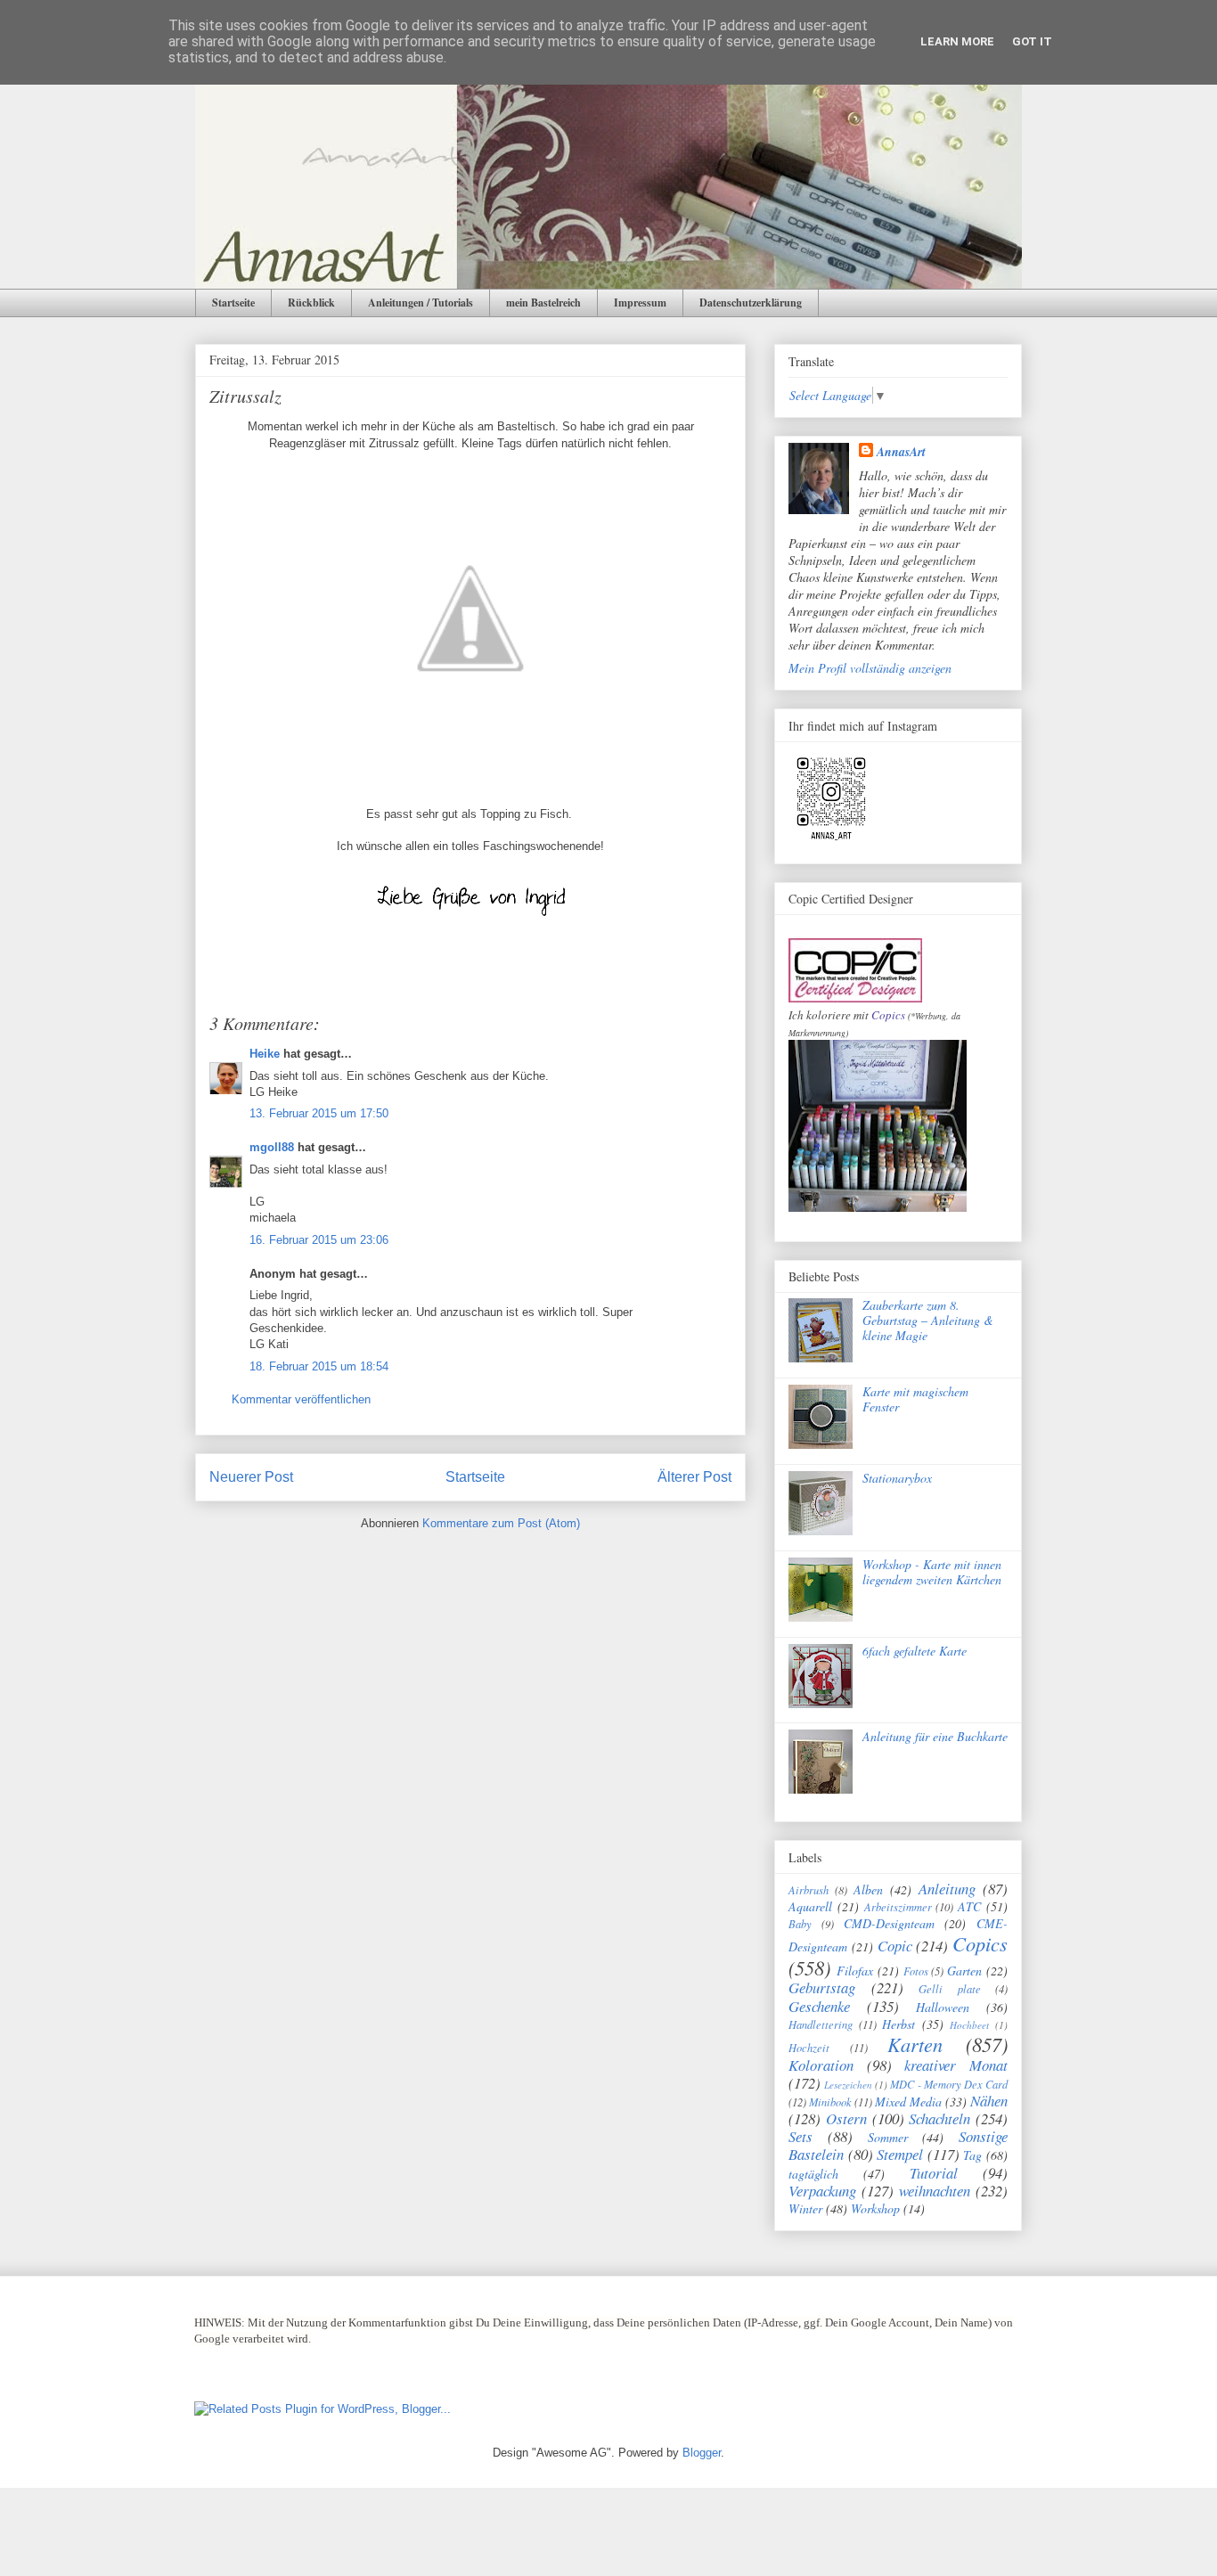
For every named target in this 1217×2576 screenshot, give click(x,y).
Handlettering (821, 2024)
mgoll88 (272, 1147)
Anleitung (947, 1889)
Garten (964, 1971)
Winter (805, 2208)
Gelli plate (950, 1989)
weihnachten (935, 2191)
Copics (888, 1015)
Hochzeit (809, 2048)
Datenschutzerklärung (751, 303)
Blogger (702, 2453)
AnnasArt (901, 452)
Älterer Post (694, 1477)
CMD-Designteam (889, 1923)
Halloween (943, 2007)
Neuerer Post (251, 1477)
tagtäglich (813, 2174)
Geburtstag (822, 1987)
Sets (800, 2136)
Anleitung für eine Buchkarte (935, 1736)
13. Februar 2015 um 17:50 (319, 1113)
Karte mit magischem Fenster (915, 1399)
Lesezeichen (848, 2085)
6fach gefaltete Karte (915, 1651)
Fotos (916, 1971)
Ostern (846, 2118)
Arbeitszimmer (898, 1907)
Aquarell (810, 1906)
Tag (972, 2155)
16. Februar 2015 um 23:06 (319, 1240)
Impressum (640, 303)
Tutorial (934, 2173)
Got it (1032, 41)
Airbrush (809, 1890)
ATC (969, 1906)
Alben (868, 1889)
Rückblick (311, 303)
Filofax (855, 1971)
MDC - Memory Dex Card (949, 2084)
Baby (800, 1924)
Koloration (821, 2065)
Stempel (900, 2154)
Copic (895, 1946)
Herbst (898, 2024)
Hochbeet (969, 2025)
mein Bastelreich (543, 303)
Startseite (233, 303)
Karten (915, 2044)
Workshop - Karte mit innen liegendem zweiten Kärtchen (932, 1572)
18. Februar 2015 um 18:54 (319, 1366)
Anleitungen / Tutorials (421, 303)
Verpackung (822, 2191)
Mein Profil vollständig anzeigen (870, 668)
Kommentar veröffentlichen (301, 1399)
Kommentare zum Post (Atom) (501, 1523)
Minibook (830, 2102)
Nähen (989, 2101)
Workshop (875, 2208)
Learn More (957, 41)
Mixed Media (908, 2102)
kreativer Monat (956, 2065)
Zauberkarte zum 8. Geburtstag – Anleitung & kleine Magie (928, 1320)
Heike (265, 1054)
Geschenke (819, 2006)
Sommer (888, 2137)
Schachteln (939, 2118)
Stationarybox (897, 1478)
